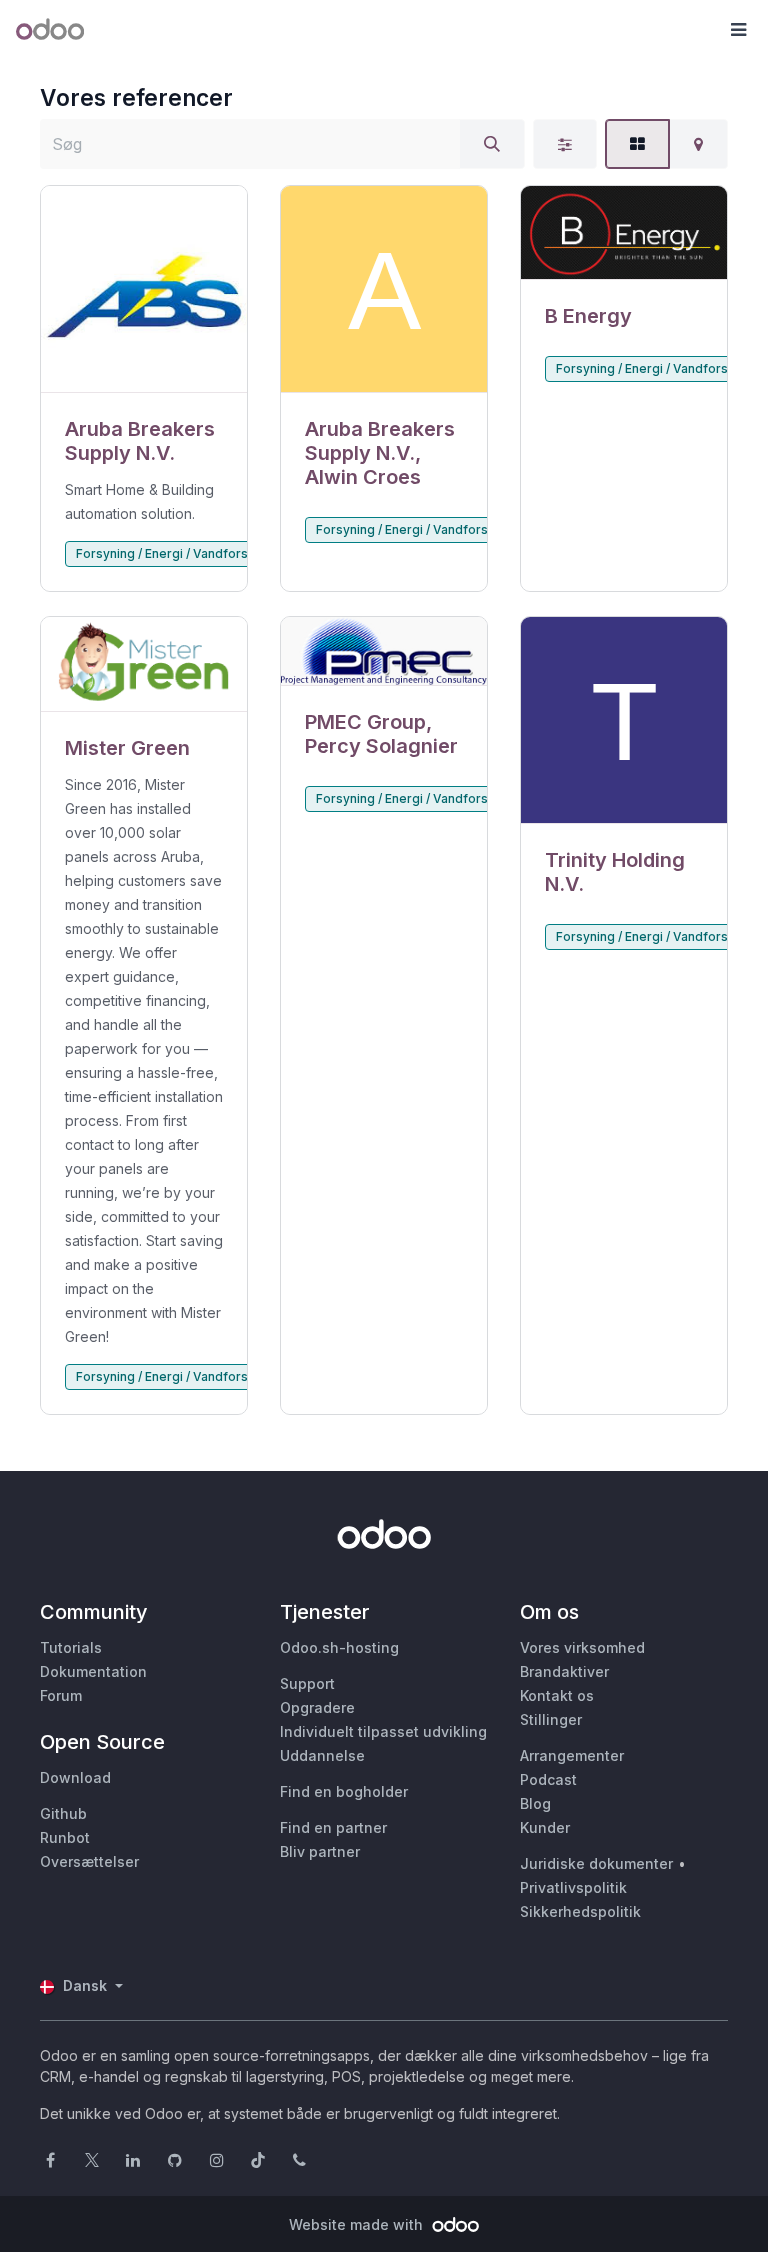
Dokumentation (93, 1671)
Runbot (65, 1837)
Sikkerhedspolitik (580, 1911)
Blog (535, 1803)
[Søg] (492, 144)
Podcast (548, 1779)
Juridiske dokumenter (596, 1863)
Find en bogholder (344, 1791)
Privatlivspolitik (573, 1887)
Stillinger (551, 1719)
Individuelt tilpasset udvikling (383, 1731)
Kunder (545, 1827)
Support (307, 1683)
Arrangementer (572, 1755)
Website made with (358, 2224)
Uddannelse (322, 1755)
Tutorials (71, 1647)
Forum (61, 1695)
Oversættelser (89, 1861)
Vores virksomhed (582, 1647)
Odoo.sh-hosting (339, 1647)
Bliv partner (320, 1851)
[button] (738, 30)
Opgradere (317, 1707)
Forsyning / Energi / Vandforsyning (178, 553)
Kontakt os (557, 1695)
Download (75, 1777)
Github (63, 1813)
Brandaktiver (564, 1671)
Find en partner (333, 1827)
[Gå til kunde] (144, 289)
